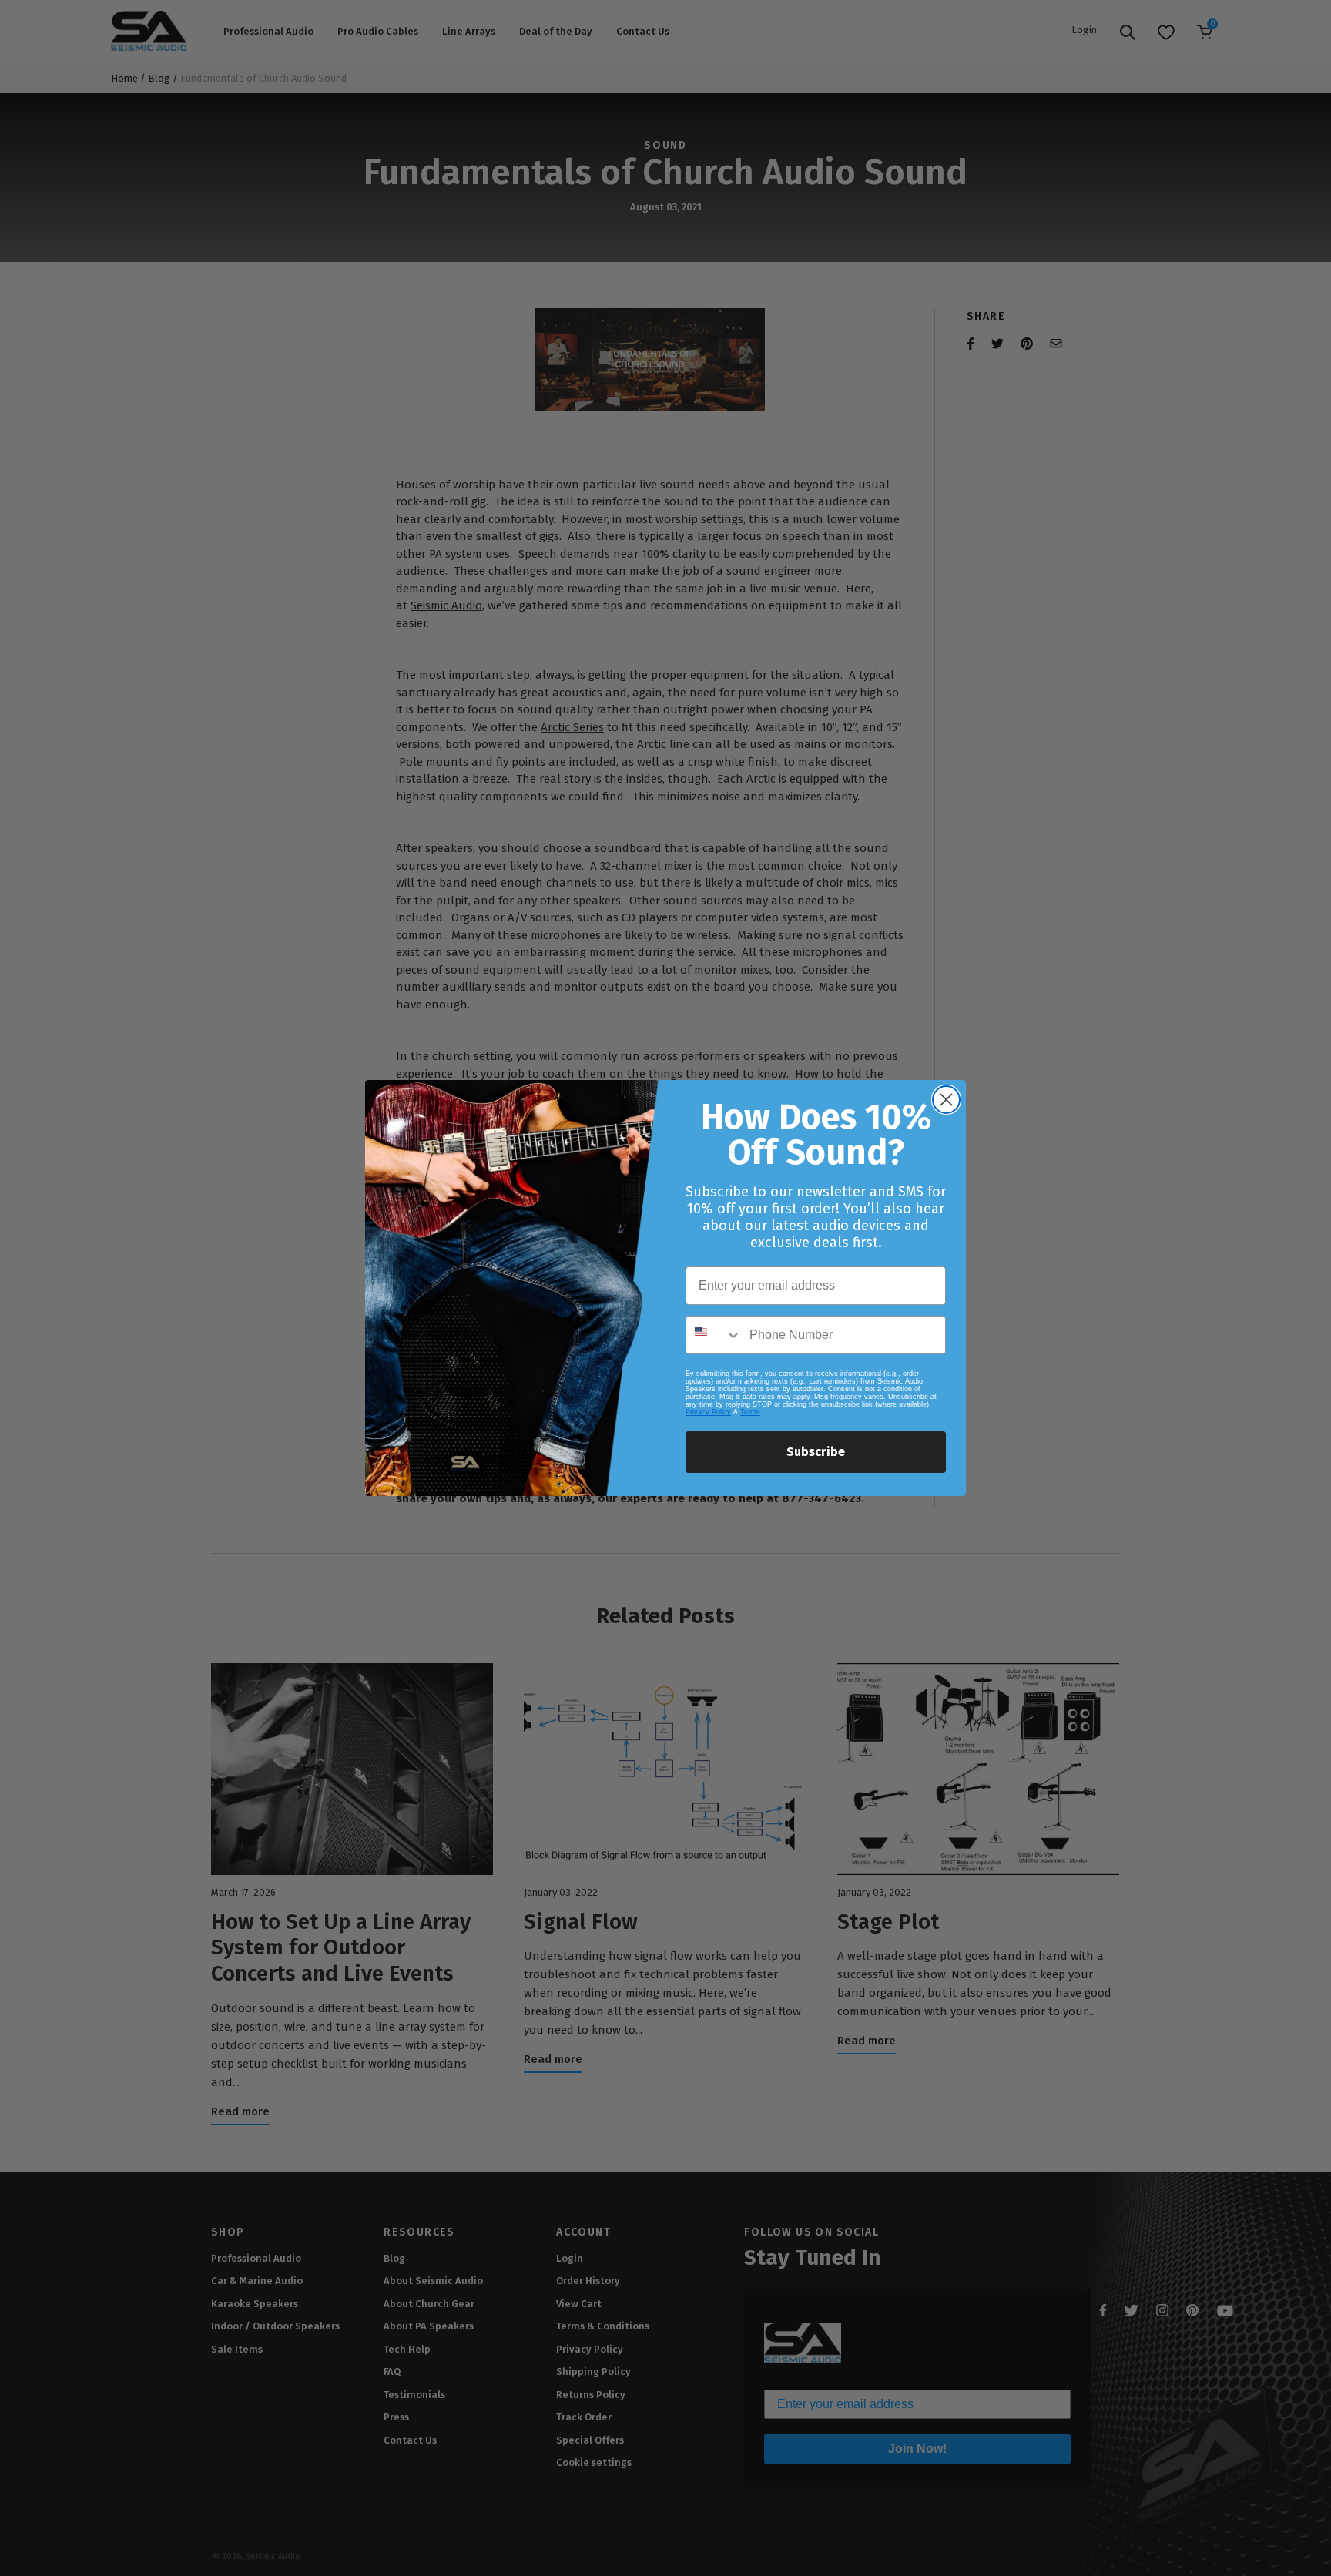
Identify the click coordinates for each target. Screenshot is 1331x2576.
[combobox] (714, 1335)
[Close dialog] (946, 1100)
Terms (750, 1412)
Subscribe (816, 1452)
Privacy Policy (708, 1412)
